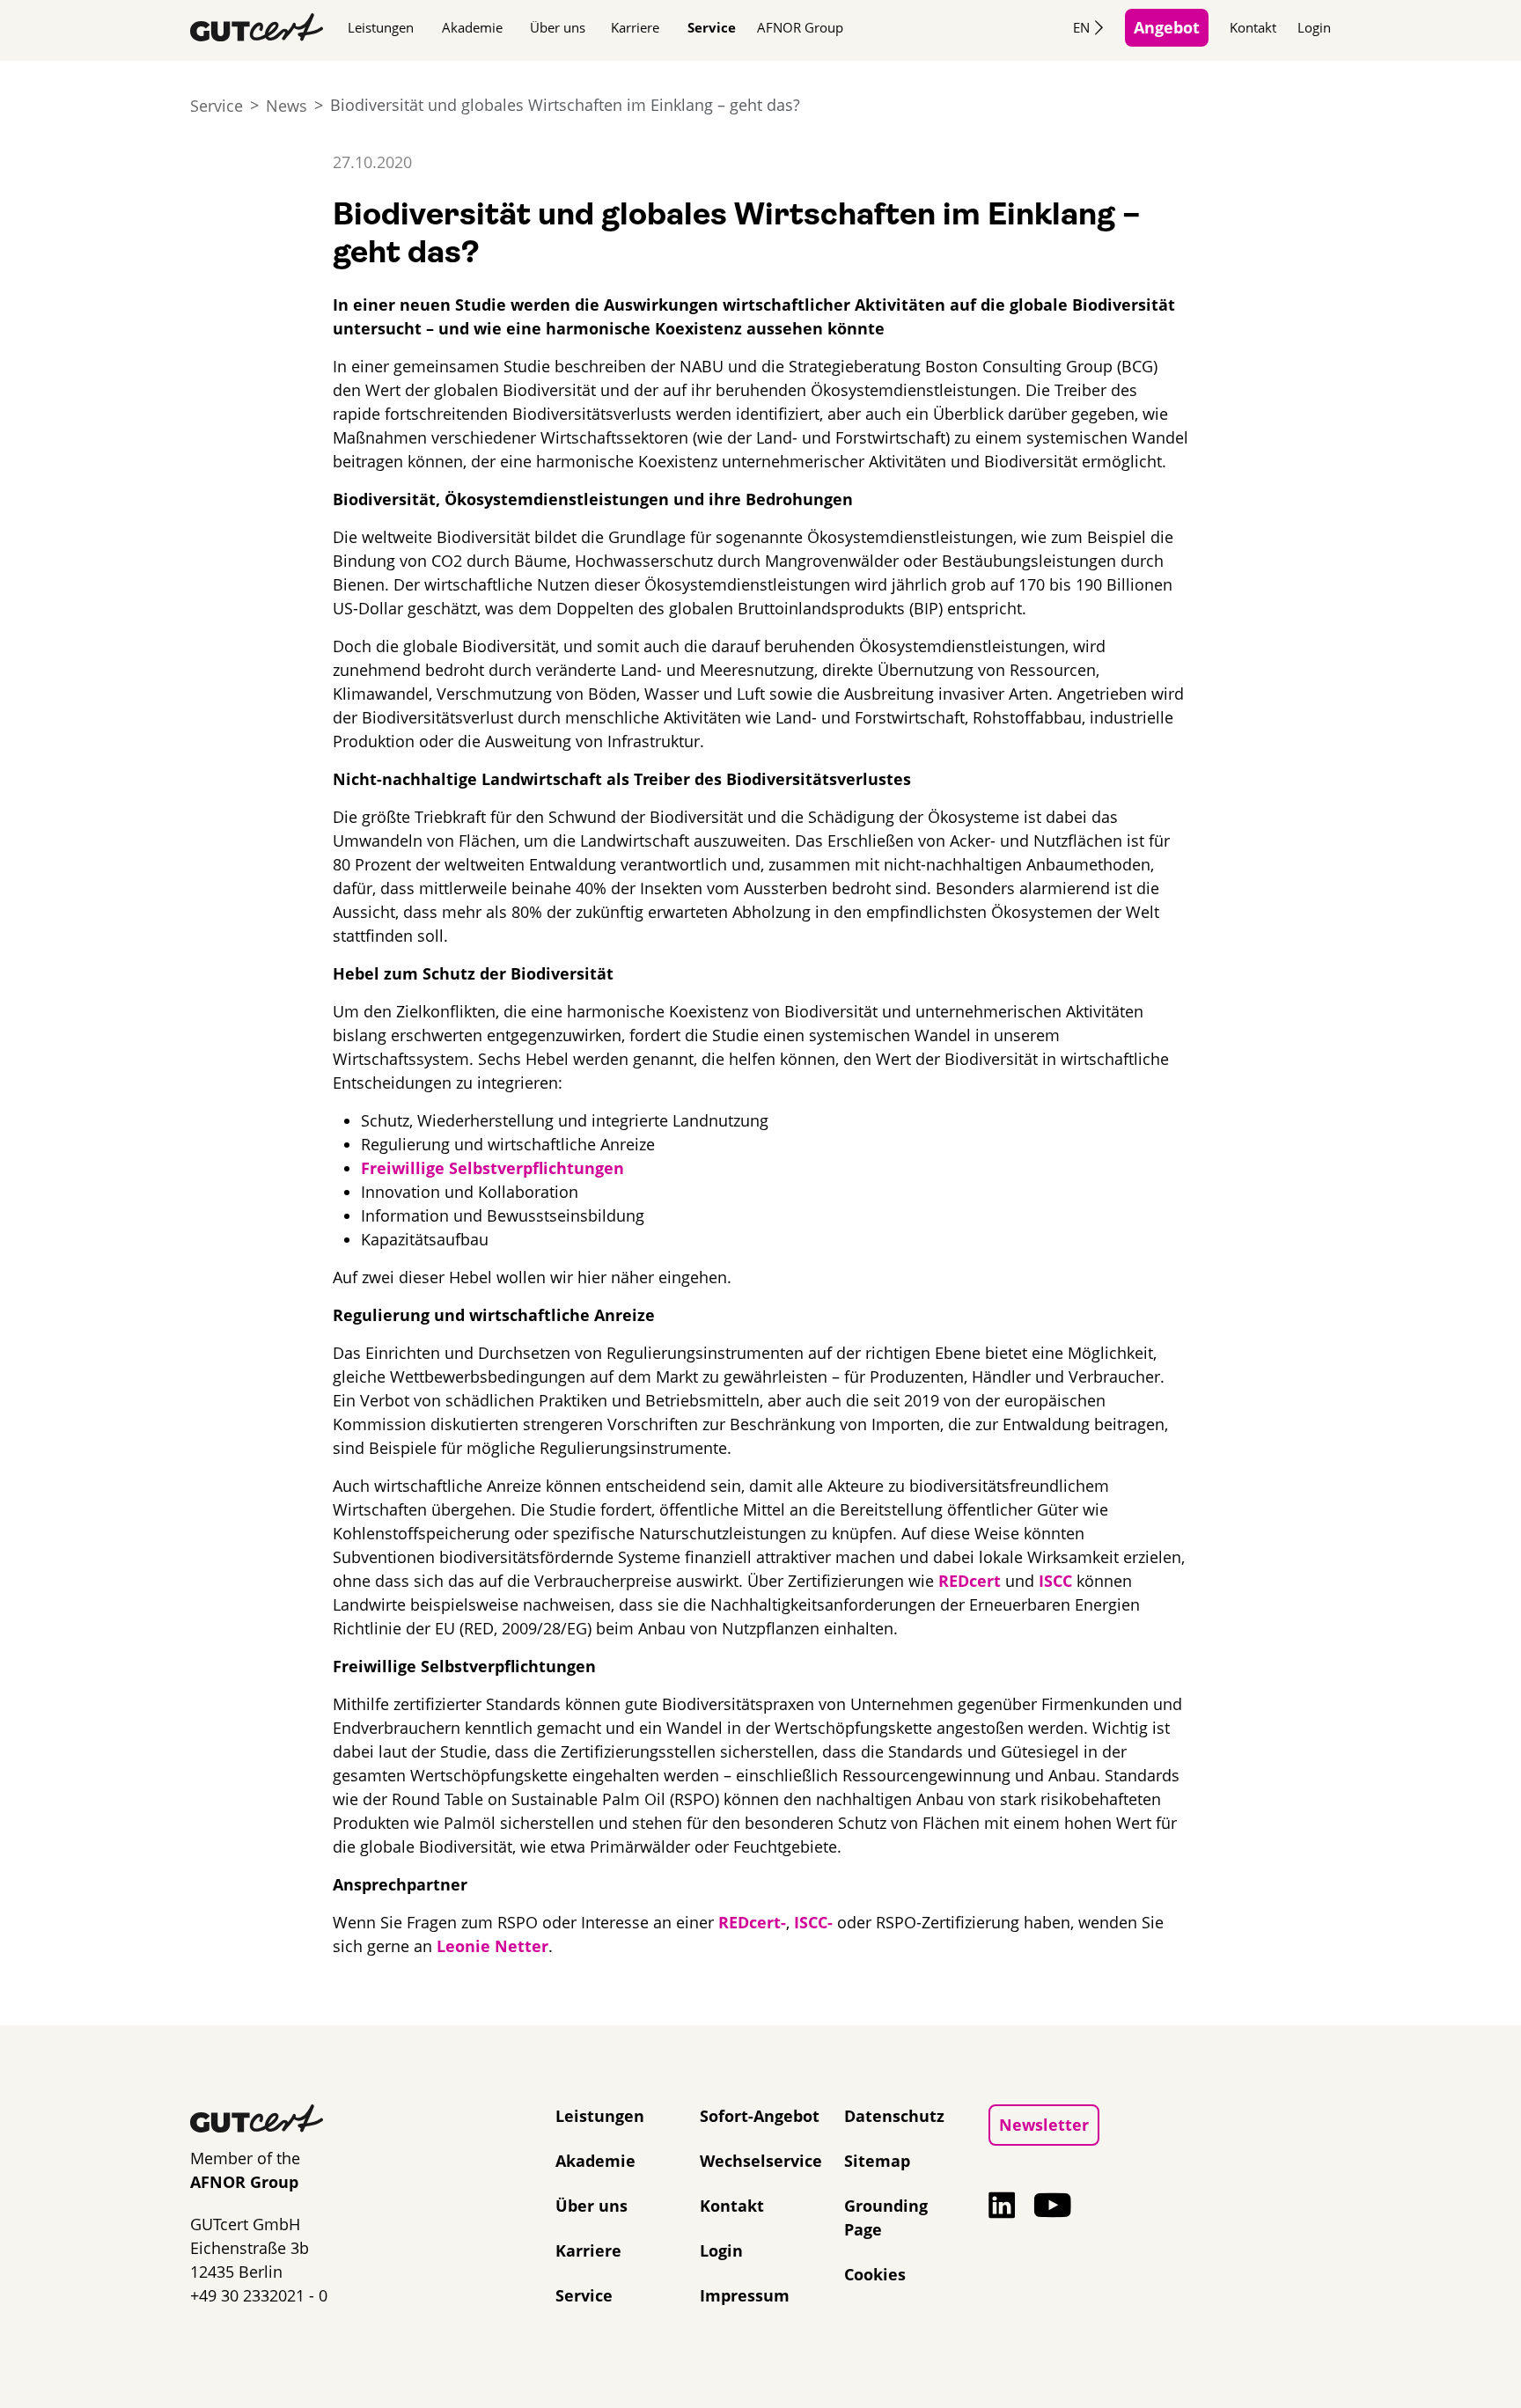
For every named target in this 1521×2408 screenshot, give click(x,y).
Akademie (472, 27)
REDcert (970, 1581)
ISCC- (813, 1922)
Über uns (558, 27)
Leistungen (381, 27)
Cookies (875, 2274)
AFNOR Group (800, 27)
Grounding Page (886, 2217)
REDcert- (752, 1922)
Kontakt (1253, 27)
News (287, 106)
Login (1314, 27)
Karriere (635, 27)
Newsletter (1044, 2125)
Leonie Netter (492, 1946)
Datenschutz (894, 2116)
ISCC (1055, 1581)
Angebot (1167, 27)
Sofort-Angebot (760, 2116)
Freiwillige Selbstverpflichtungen (492, 1168)
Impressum (745, 2295)
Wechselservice (761, 2161)
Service (712, 27)
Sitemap (877, 2161)
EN (1081, 27)
